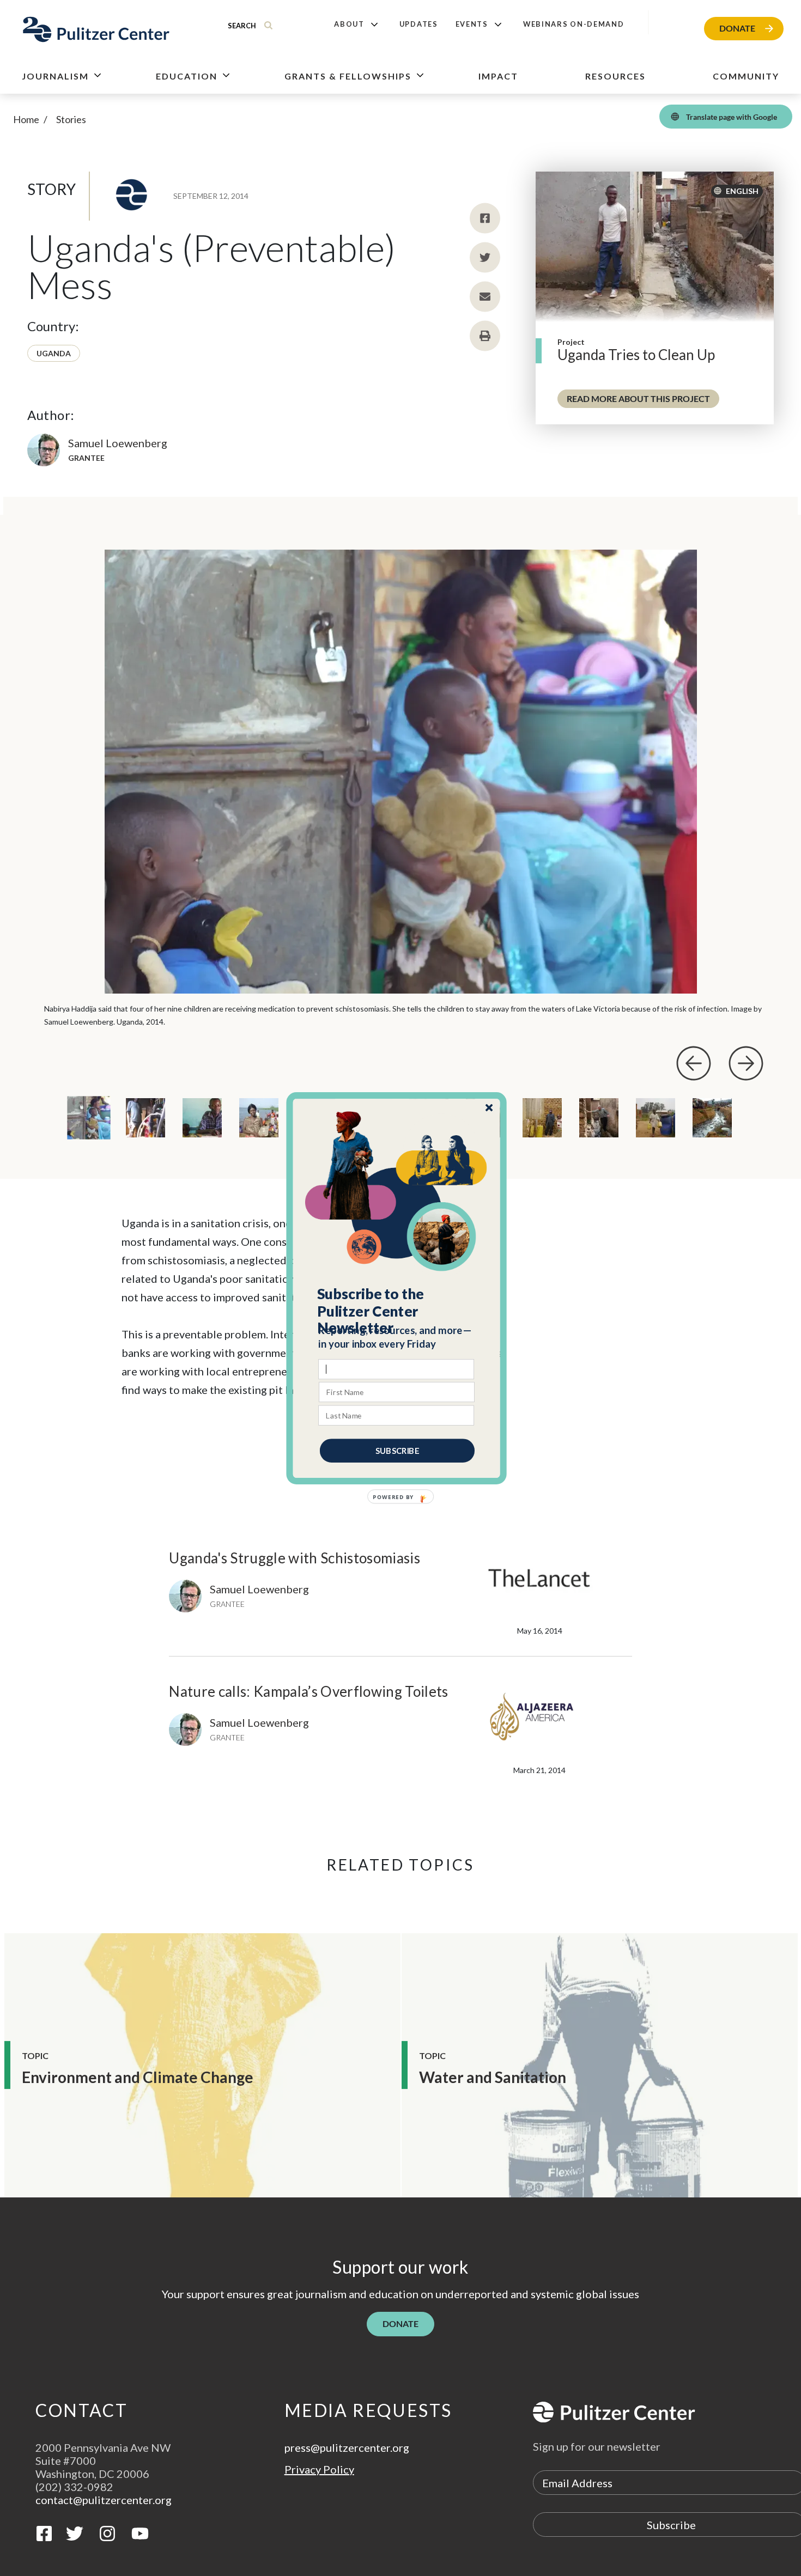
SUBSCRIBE (397, 1450)
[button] (397, 1311)
